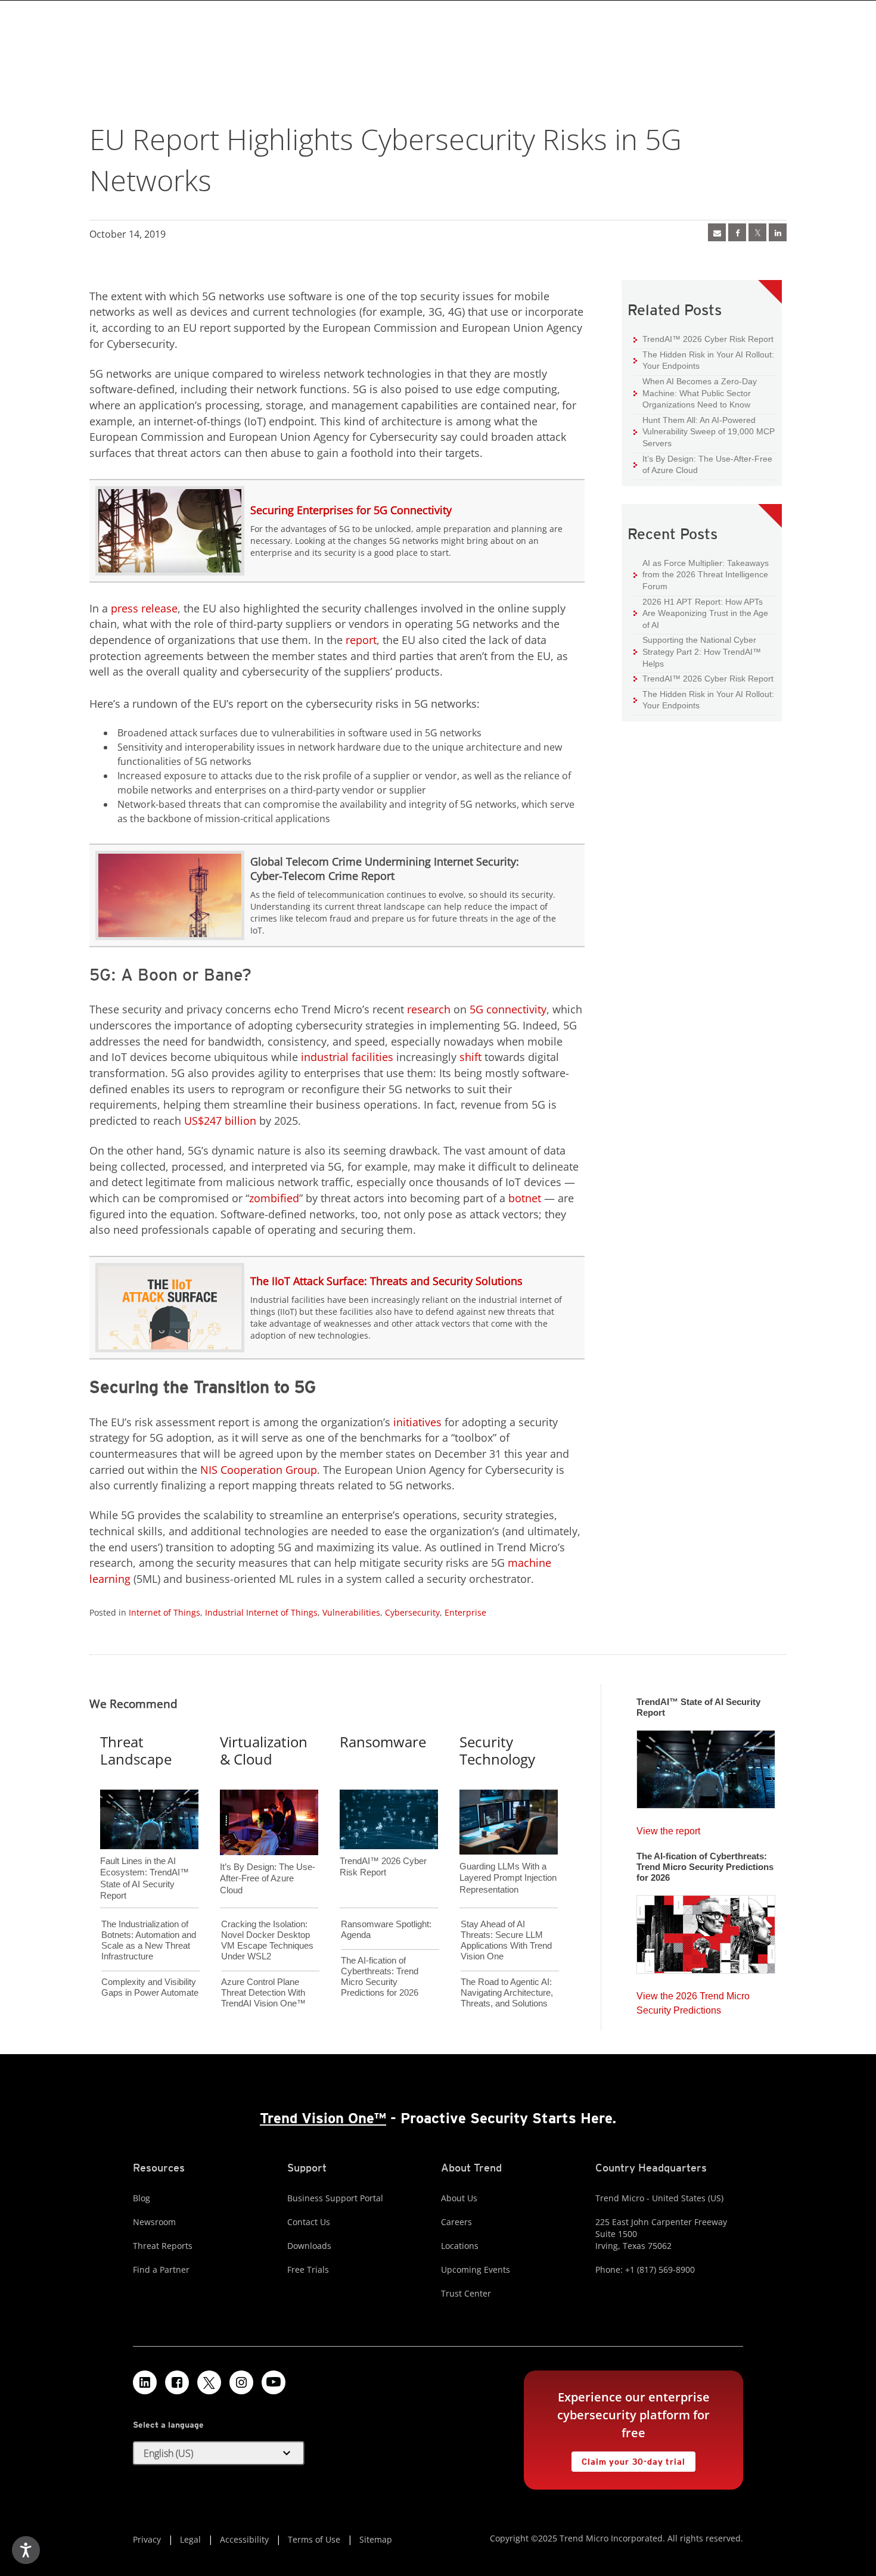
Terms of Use (314, 2539)
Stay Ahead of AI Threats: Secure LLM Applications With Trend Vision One (506, 1940)
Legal (190, 2539)
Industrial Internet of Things (261, 1612)
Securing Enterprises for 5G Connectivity (351, 510)
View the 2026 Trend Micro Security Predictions (693, 2000)
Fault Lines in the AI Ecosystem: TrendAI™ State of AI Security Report (145, 1859)
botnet (525, 1198)
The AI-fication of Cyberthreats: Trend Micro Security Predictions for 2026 (380, 1976)
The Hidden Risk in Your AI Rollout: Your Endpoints (704, 360)
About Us (459, 2198)
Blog (142, 2198)
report (361, 640)
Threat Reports (163, 2246)
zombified (274, 1198)
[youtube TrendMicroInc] (274, 2382)
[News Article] (717, 232)
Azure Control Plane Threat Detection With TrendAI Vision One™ (263, 1992)
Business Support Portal (335, 2198)
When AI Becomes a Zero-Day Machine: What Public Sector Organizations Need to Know (695, 393)
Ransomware (383, 1742)
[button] (219, 2453)
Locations (460, 2246)
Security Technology (497, 1750)
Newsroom (154, 2222)
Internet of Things (164, 1612)
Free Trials (308, 2269)
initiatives (417, 1422)
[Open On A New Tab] (757, 232)
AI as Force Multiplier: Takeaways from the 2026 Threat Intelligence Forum (701, 574)
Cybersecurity (412, 1612)
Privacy (147, 2539)
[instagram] (241, 2382)
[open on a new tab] (209, 2382)
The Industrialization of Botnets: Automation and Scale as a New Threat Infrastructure (149, 1940)
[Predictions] (706, 1931)
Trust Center (466, 2293)
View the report (668, 1828)
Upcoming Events (476, 2269)
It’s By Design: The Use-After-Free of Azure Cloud (703, 464)
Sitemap (376, 2539)
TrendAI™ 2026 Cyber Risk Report (708, 339)
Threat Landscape (136, 1750)
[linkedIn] (778, 232)
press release (144, 608)
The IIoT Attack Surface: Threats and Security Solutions (386, 1281)
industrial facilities (347, 1057)
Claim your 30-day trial (628, 2459)
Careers (456, 2222)
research (429, 1009)
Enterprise (465, 1612)
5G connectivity (508, 1009)
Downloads (309, 2246)
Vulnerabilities (351, 1612)
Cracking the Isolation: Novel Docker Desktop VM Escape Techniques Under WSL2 (267, 1940)
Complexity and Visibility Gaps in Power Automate (150, 1987)
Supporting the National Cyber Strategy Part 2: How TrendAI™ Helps (697, 651)
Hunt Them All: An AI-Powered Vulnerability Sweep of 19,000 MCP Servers (704, 431)
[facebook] (737, 232)
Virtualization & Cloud (264, 1750)
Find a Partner (161, 2269)
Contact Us (309, 2222)
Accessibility (244, 2539)
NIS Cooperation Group (259, 1470)
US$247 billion (220, 1121)
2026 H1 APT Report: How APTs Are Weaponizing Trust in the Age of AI (701, 613)
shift (470, 1057)
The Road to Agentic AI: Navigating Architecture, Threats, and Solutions (507, 1992)
